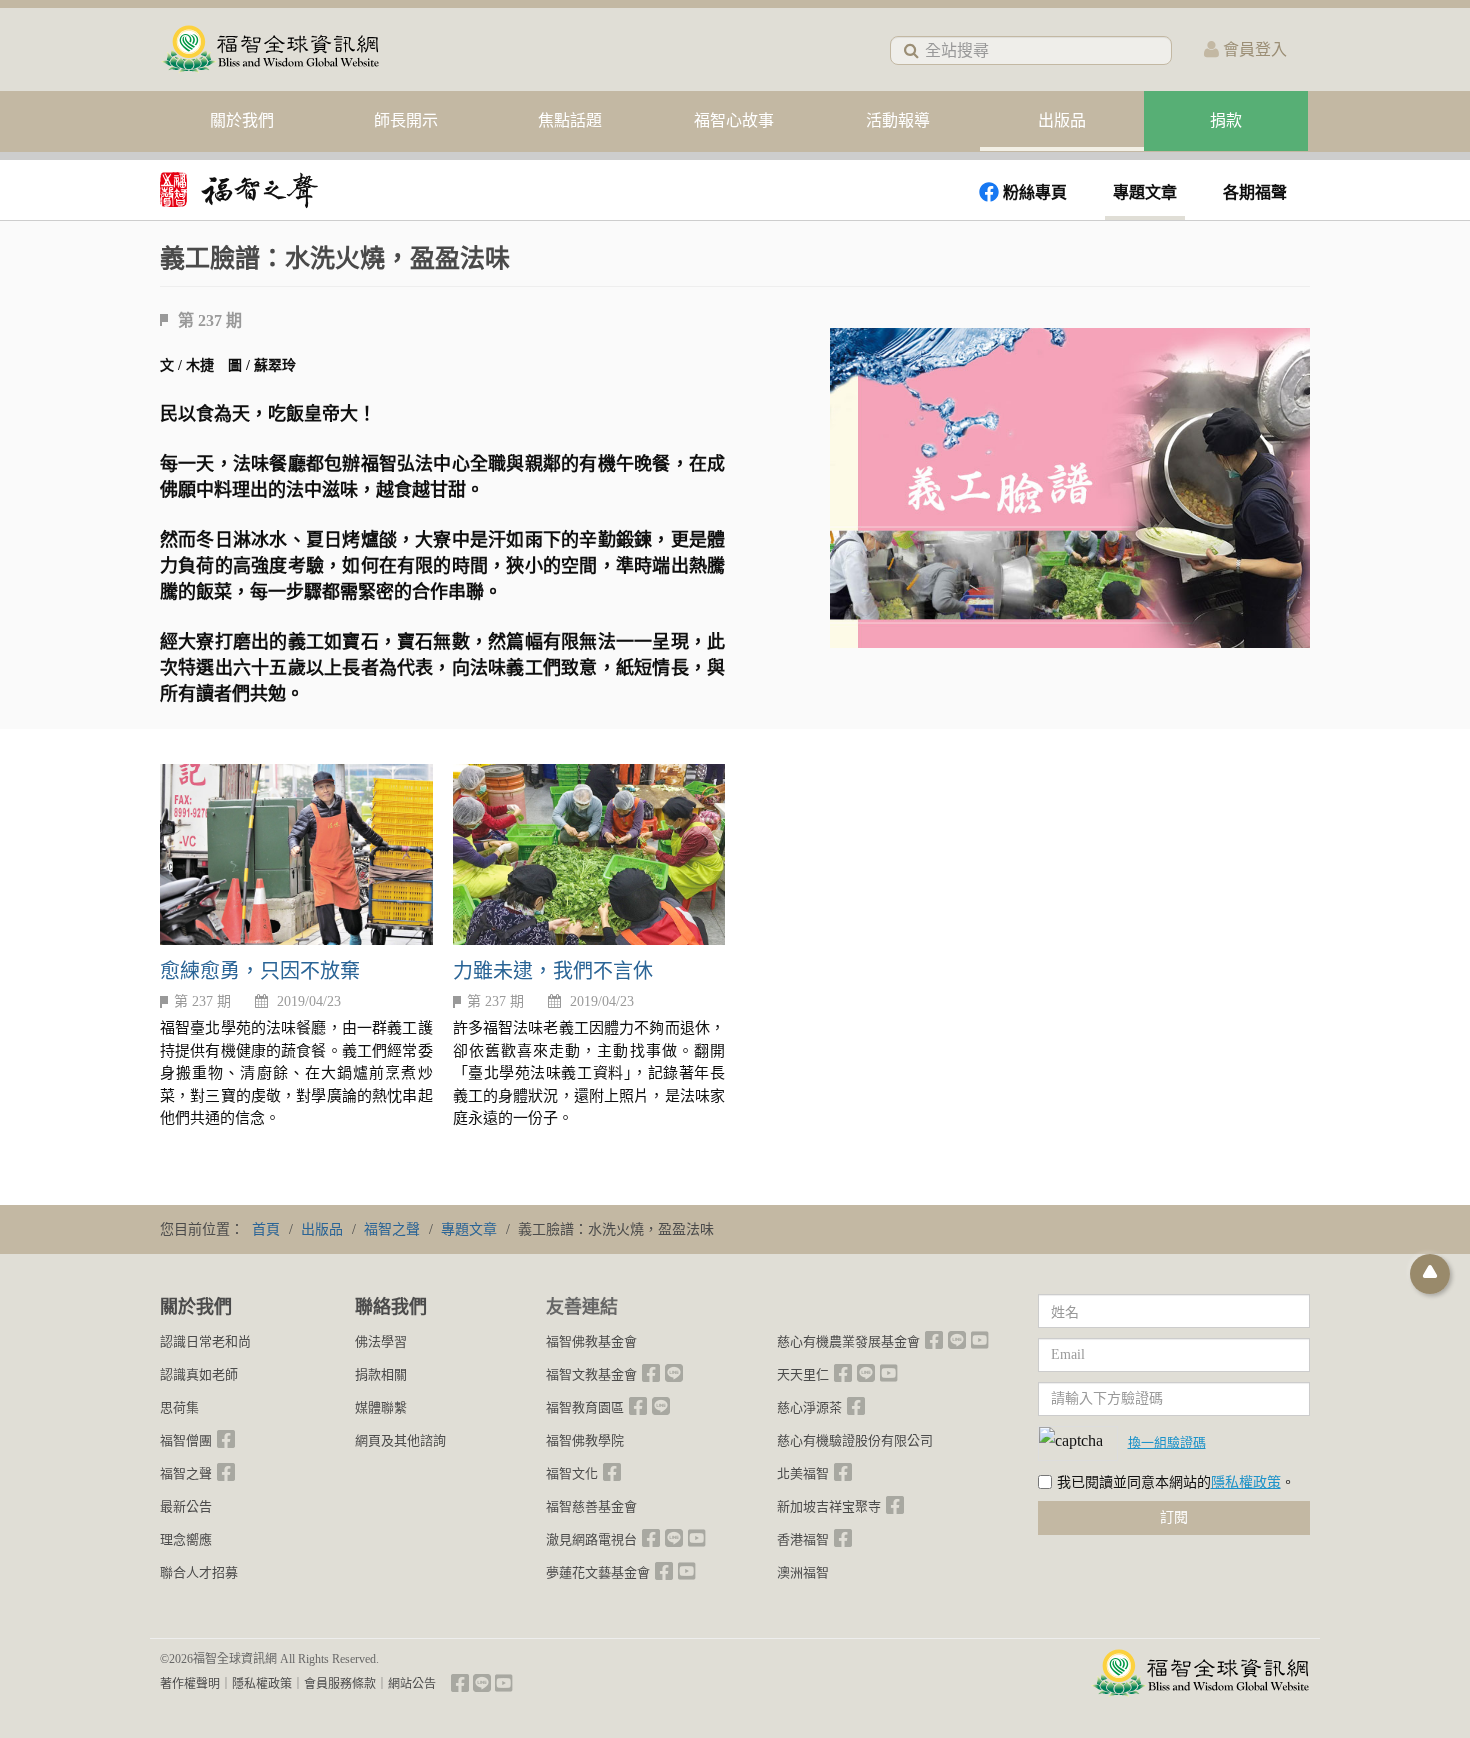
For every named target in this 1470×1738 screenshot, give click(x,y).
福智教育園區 (585, 1407)
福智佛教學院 (585, 1440)
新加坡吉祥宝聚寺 (829, 1506)
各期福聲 (1255, 192)
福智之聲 (186, 1473)
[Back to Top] (1430, 1274)
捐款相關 (381, 1374)
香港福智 (803, 1539)
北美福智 (803, 1473)
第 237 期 (202, 1001)
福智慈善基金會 (591, 1506)
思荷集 (179, 1407)
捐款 (1226, 120)
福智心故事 (734, 120)
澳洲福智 (803, 1572)
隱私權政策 (1246, 1482)
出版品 (1062, 120)
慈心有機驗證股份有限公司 (855, 1440)
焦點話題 (570, 120)
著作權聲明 (190, 1684)
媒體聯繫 (381, 1407)
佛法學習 (381, 1341)
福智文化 (572, 1473)
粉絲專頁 (1035, 192)
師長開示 (406, 120)
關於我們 (242, 120)
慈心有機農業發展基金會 (848, 1341)
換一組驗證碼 (1167, 1442)
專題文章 (1145, 192)
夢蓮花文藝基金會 (598, 1572)
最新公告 (186, 1506)
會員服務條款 (340, 1684)
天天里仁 (803, 1374)
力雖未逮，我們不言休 (553, 971)
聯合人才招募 (199, 1572)
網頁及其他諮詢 (400, 1440)
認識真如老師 (199, 1374)
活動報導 (898, 120)
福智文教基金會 (591, 1374)
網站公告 (412, 1684)
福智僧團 (186, 1440)
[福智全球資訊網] (270, 49)
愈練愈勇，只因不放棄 (260, 971)
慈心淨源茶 (809, 1407)
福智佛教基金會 (591, 1341)
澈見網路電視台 (591, 1539)
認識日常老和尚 (205, 1341)
